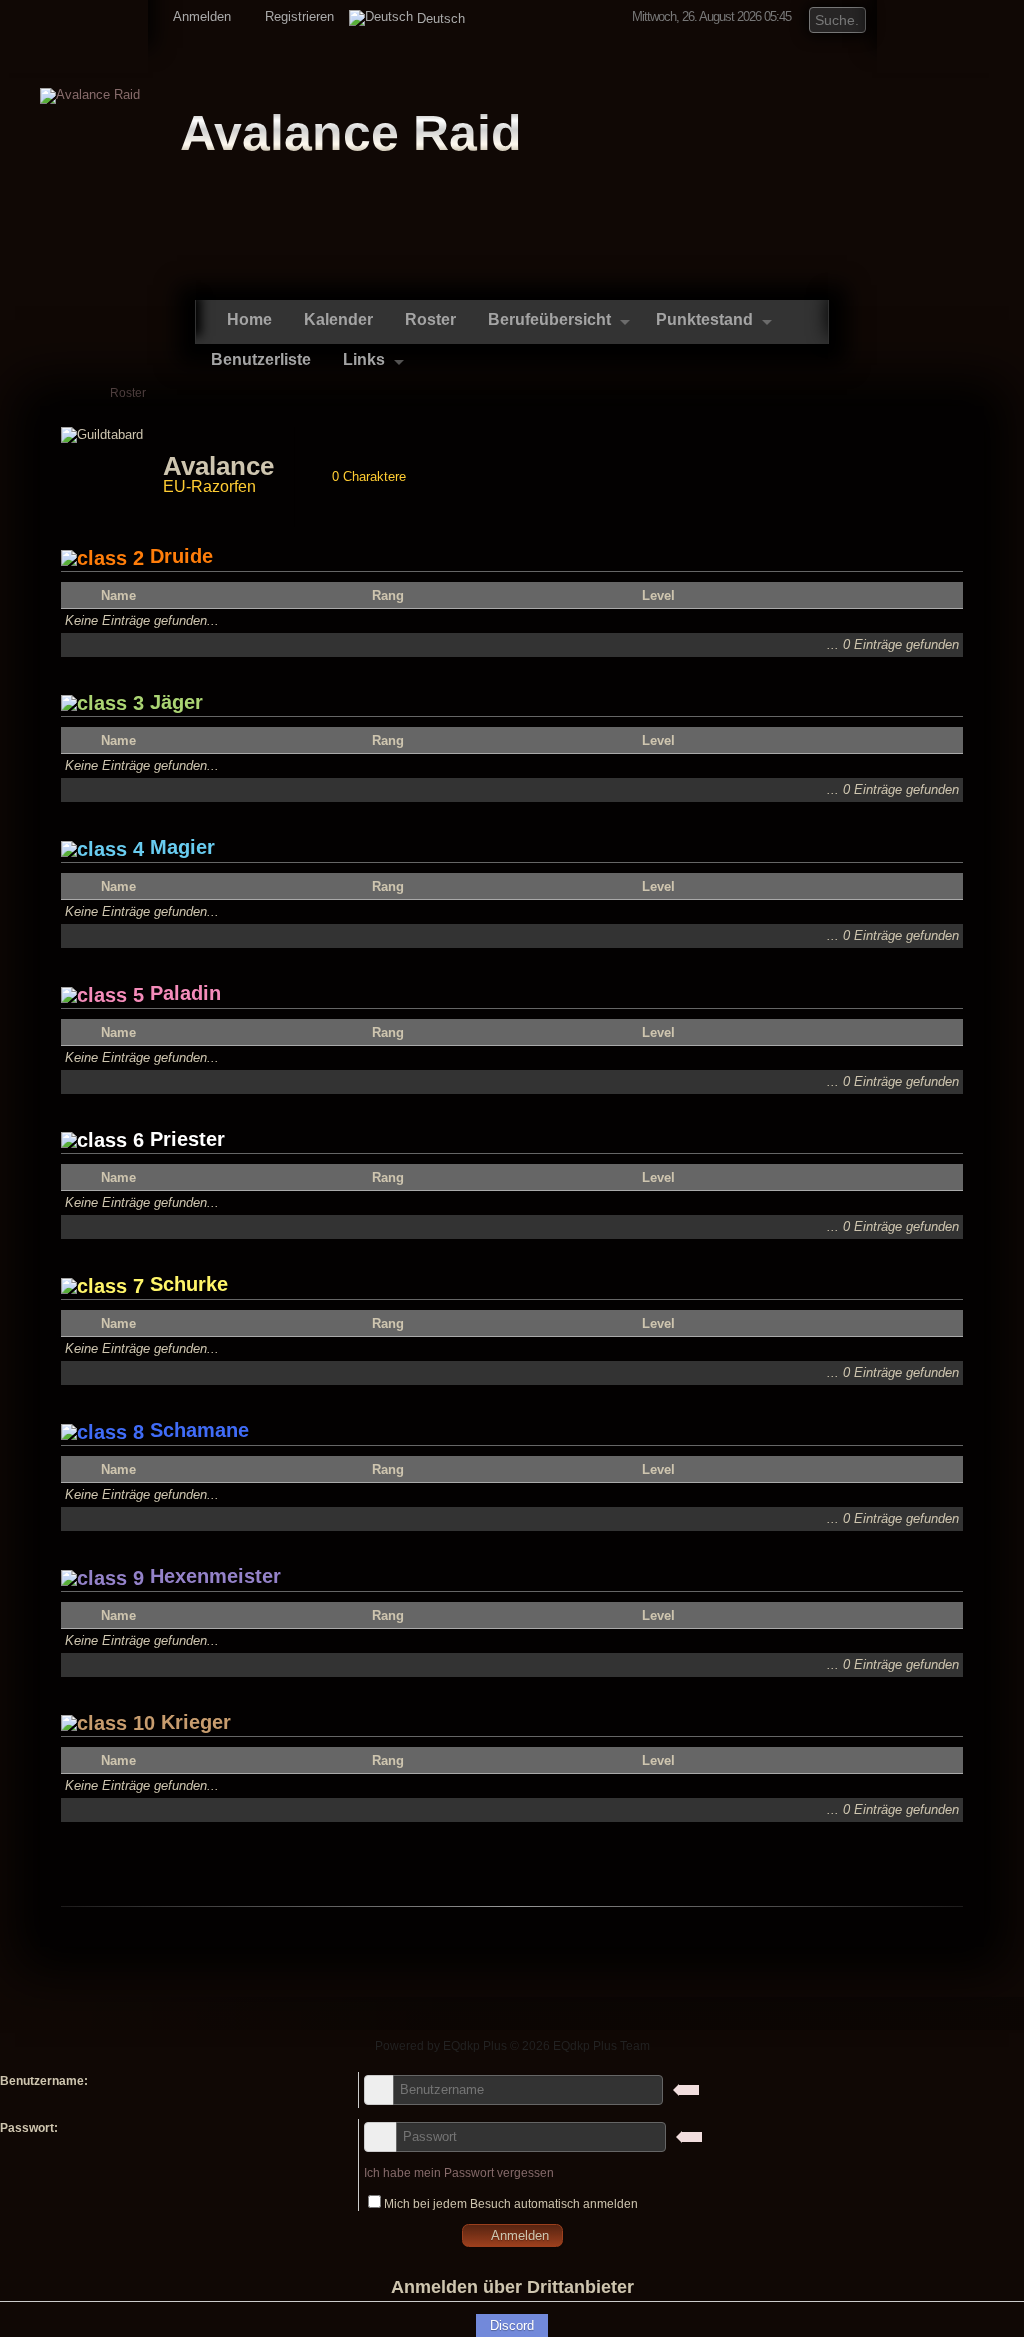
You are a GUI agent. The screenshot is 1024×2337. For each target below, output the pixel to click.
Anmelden (200, 16)
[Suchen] (852, 18)
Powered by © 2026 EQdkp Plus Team (512, 2046)
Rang (388, 595)
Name (118, 595)
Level (658, 595)
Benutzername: (44, 2081)
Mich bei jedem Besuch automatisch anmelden (511, 2204)
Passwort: (29, 2128)
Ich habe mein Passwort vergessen (459, 2173)
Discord (512, 2325)
